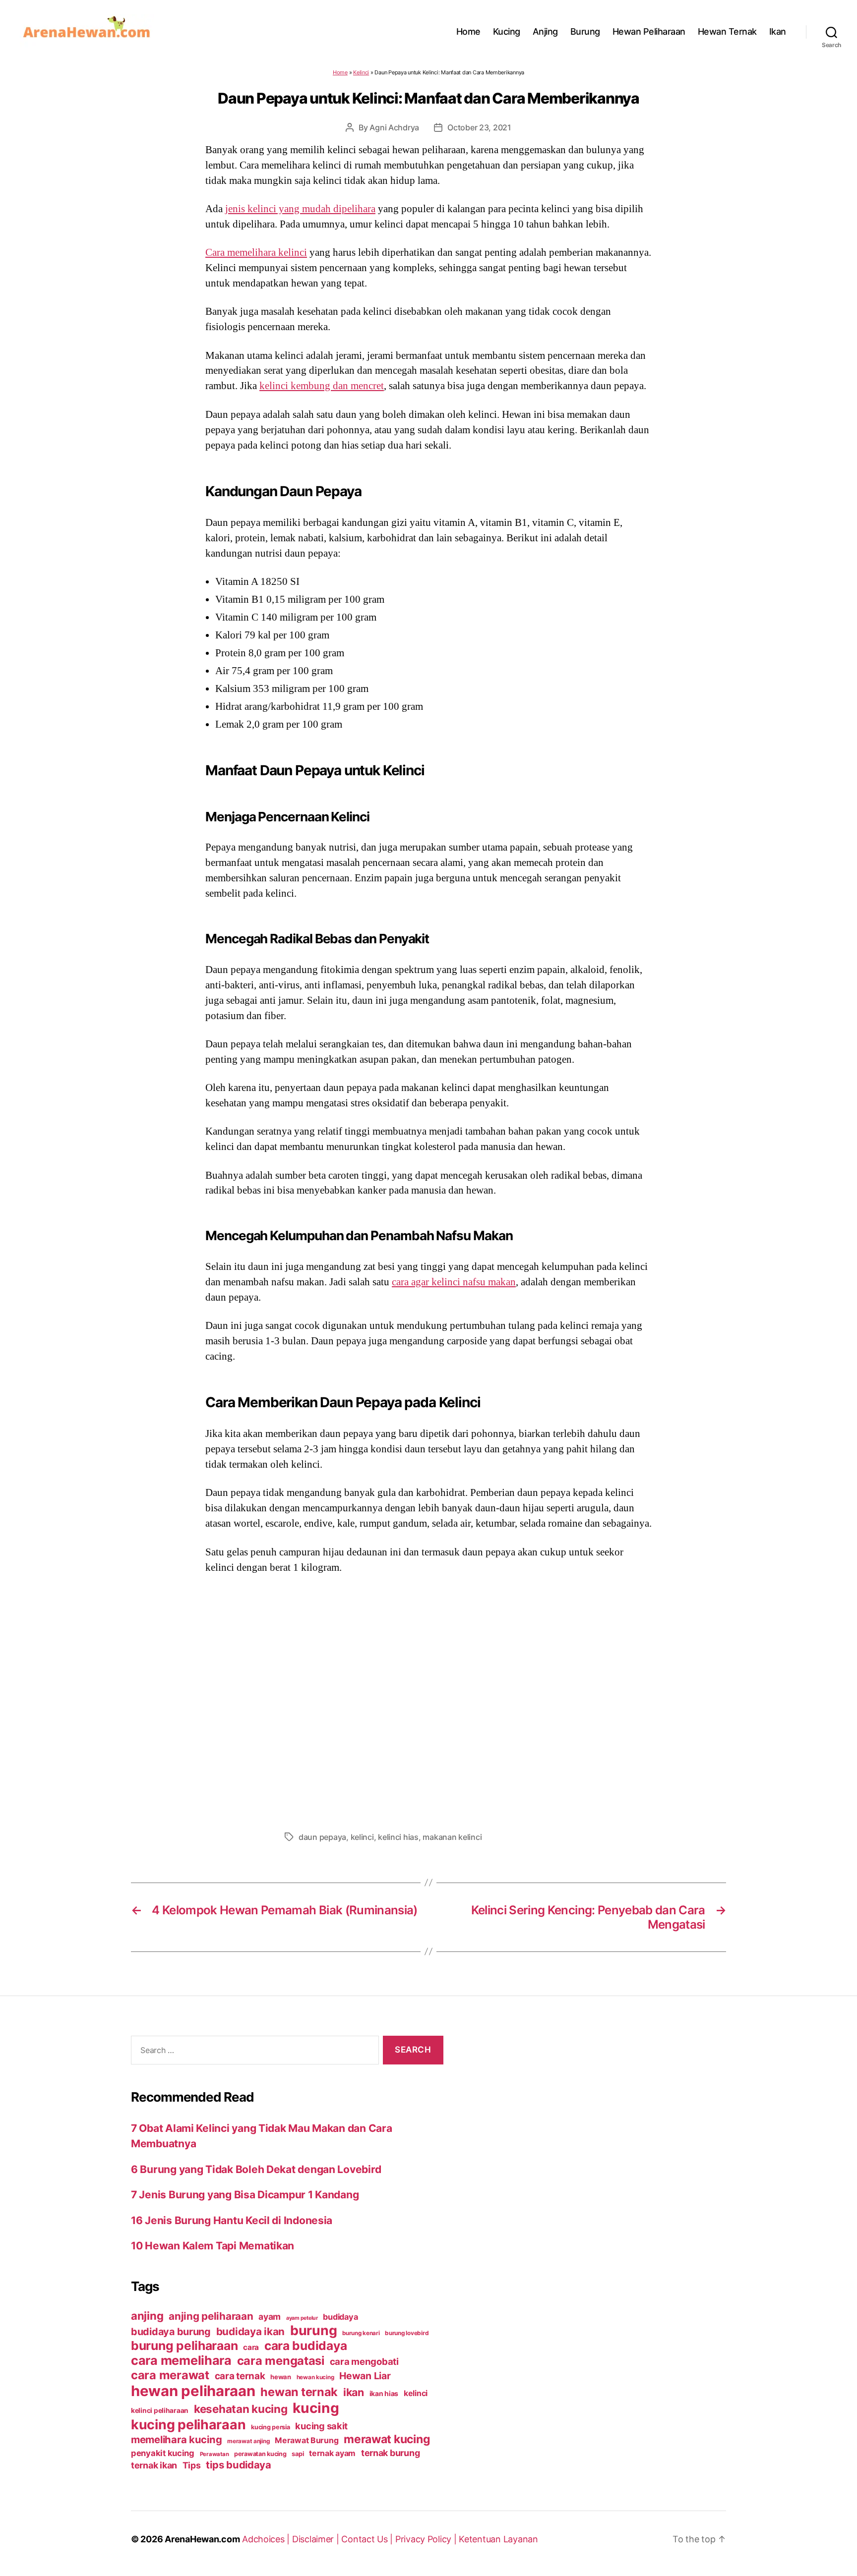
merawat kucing (387, 2439)
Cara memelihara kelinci (256, 252)
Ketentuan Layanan (498, 2539)
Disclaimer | (317, 2539)
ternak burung (391, 2453)
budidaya (340, 2317)
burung (313, 2330)
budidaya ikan (251, 2331)
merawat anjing (248, 2441)
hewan (281, 2377)
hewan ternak (299, 2392)
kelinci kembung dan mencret (322, 386)
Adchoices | (267, 2539)
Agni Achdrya (394, 127)
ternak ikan (154, 2465)
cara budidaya (306, 2346)
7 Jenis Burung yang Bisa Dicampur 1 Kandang (245, 2195)
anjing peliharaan (211, 2316)
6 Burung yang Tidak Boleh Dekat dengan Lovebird (256, 2169)
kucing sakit (321, 2426)
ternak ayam (332, 2453)
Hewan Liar (365, 2376)
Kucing (507, 31)
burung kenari (361, 2333)
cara (251, 2347)
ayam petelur (302, 2318)
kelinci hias (398, 1837)
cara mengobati (364, 2361)
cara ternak (240, 2376)
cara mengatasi (281, 2361)
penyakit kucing (163, 2453)
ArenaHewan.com (202, 2539)
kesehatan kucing (241, 2409)
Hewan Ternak (727, 31)
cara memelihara (181, 2360)
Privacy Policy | (427, 2539)
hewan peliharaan (193, 2391)
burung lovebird (407, 2333)
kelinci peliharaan (160, 2410)
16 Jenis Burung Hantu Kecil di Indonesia (232, 2220)
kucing (316, 2408)
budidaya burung (171, 2332)
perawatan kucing (260, 2454)
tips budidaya (239, 2465)
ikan (354, 2392)
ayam (270, 2317)
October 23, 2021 (479, 127)
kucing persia (271, 2427)
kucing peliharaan (188, 2424)
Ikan (778, 31)
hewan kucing (315, 2377)
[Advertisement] (428, 1700)
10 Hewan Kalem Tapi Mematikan (213, 2246)
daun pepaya (322, 1837)
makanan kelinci (452, 1837)
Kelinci (361, 72)
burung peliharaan (184, 2346)
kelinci (362, 1837)
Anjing (545, 31)
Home (468, 31)
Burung (585, 31)
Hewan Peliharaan (649, 31)
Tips (192, 2465)
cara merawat (170, 2375)
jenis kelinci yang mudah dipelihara (300, 209)
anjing (147, 2316)
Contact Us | (368, 2539)
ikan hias (384, 2393)
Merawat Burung (306, 2440)
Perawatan (214, 2454)
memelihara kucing (176, 2439)
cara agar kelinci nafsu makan (454, 1282)
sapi (298, 2454)
